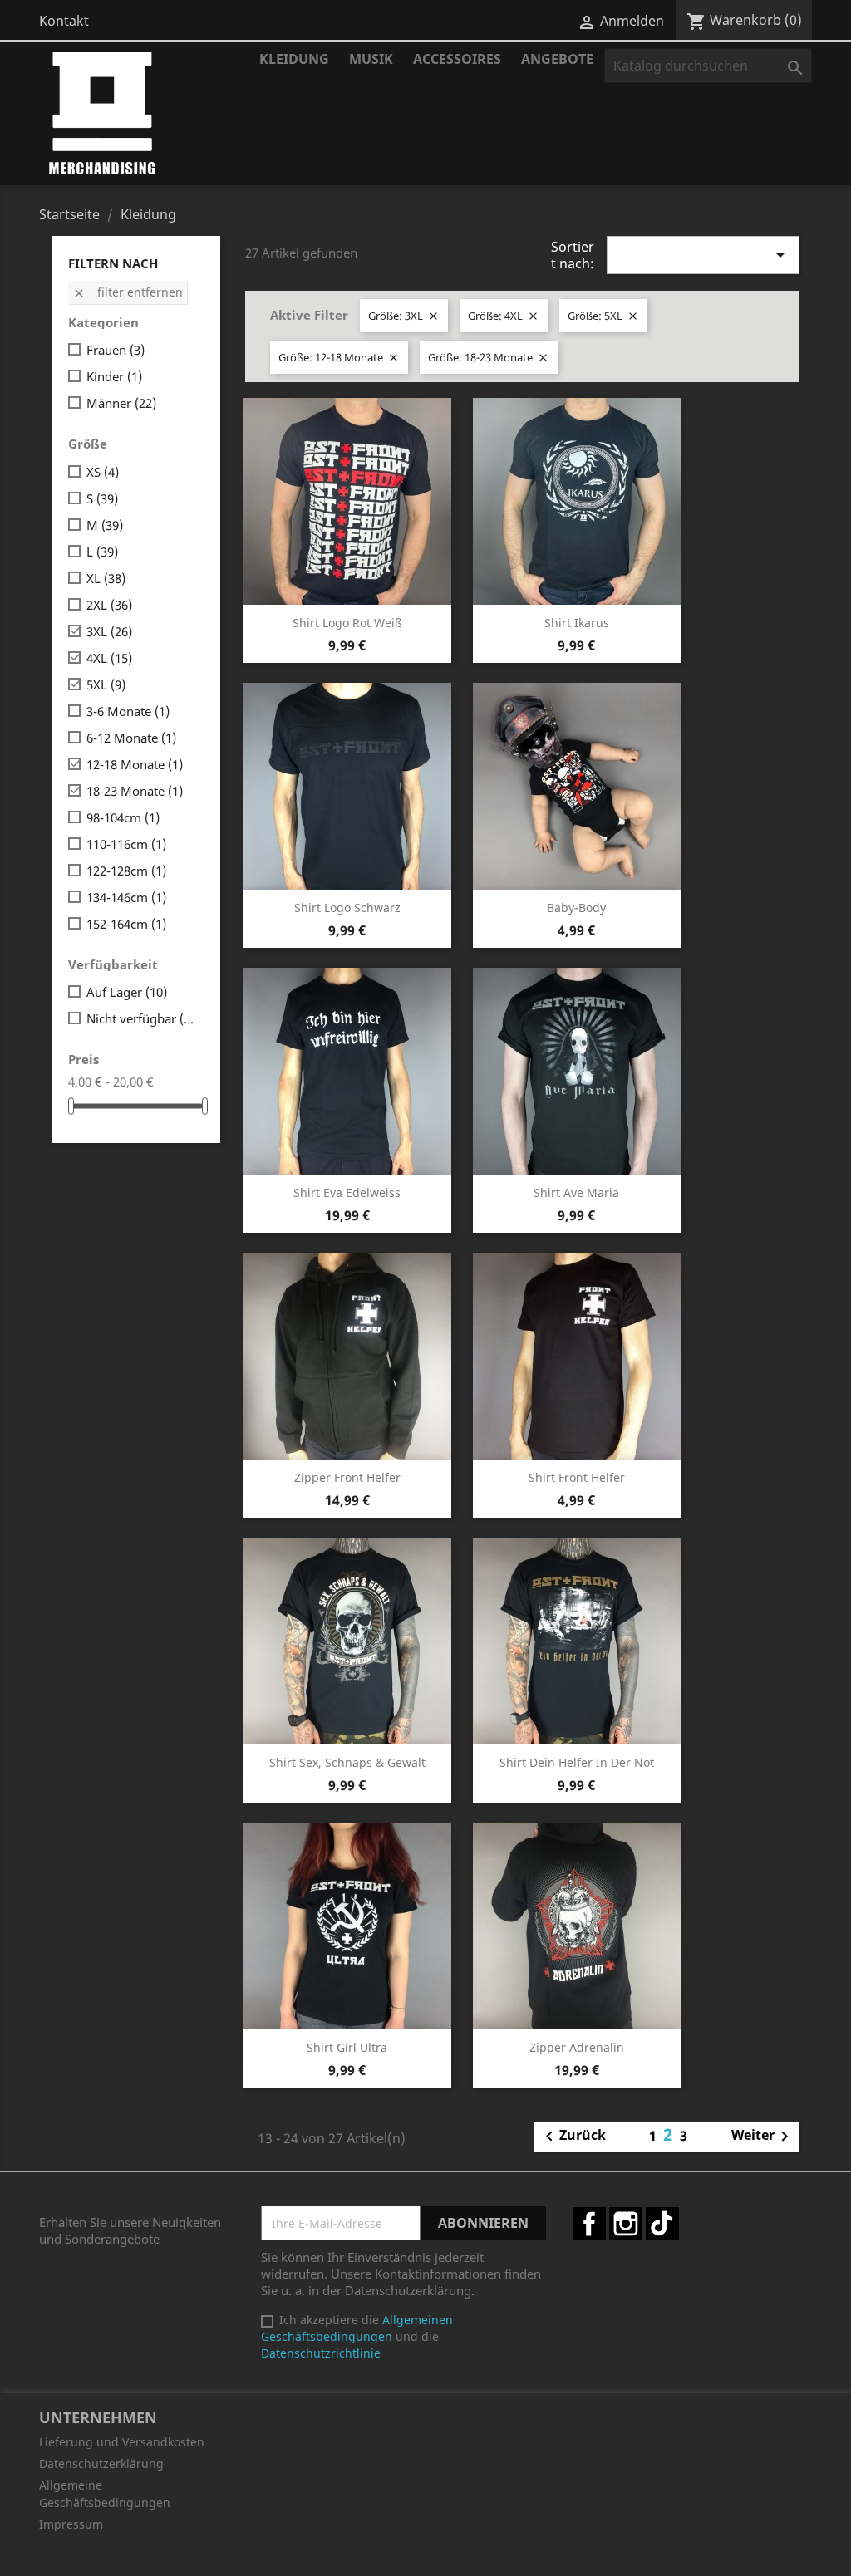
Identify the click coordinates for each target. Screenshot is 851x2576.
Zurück (573, 2137)
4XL (109, 658)
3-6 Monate (128, 711)
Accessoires (457, 59)
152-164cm (126, 924)
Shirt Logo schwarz (347, 908)
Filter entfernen (128, 292)
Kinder (114, 376)
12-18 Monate (135, 764)
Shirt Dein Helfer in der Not (577, 1762)
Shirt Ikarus (577, 623)
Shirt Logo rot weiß (347, 623)
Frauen (116, 350)
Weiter (763, 2137)
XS (103, 472)
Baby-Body (576, 908)
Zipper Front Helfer (347, 1477)
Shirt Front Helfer (577, 1477)
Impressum (71, 2524)
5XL (106, 684)
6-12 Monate (131, 738)
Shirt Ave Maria (576, 1192)
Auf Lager (127, 992)
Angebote (557, 59)
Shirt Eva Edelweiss (347, 1192)
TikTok (662, 2224)
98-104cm (123, 817)
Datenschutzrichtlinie (321, 2353)
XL (106, 578)
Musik (371, 59)
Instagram (626, 2224)
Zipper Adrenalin (577, 2047)
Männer (121, 403)
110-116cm (126, 844)
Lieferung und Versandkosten (122, 2442)
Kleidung (294, 59)
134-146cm (126, 897)
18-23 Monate (135, 791)
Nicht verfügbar (142, 1018)
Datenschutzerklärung (101, 2463)
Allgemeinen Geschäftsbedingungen (357, 2328)
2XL (109, 605)
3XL (109, 631)
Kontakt (64, 21)
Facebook (589, 2224)
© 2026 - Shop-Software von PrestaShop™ (425, 2554)
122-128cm (126, 871)
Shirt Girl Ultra (347, 2047)
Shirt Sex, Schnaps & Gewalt (347, 1762)
